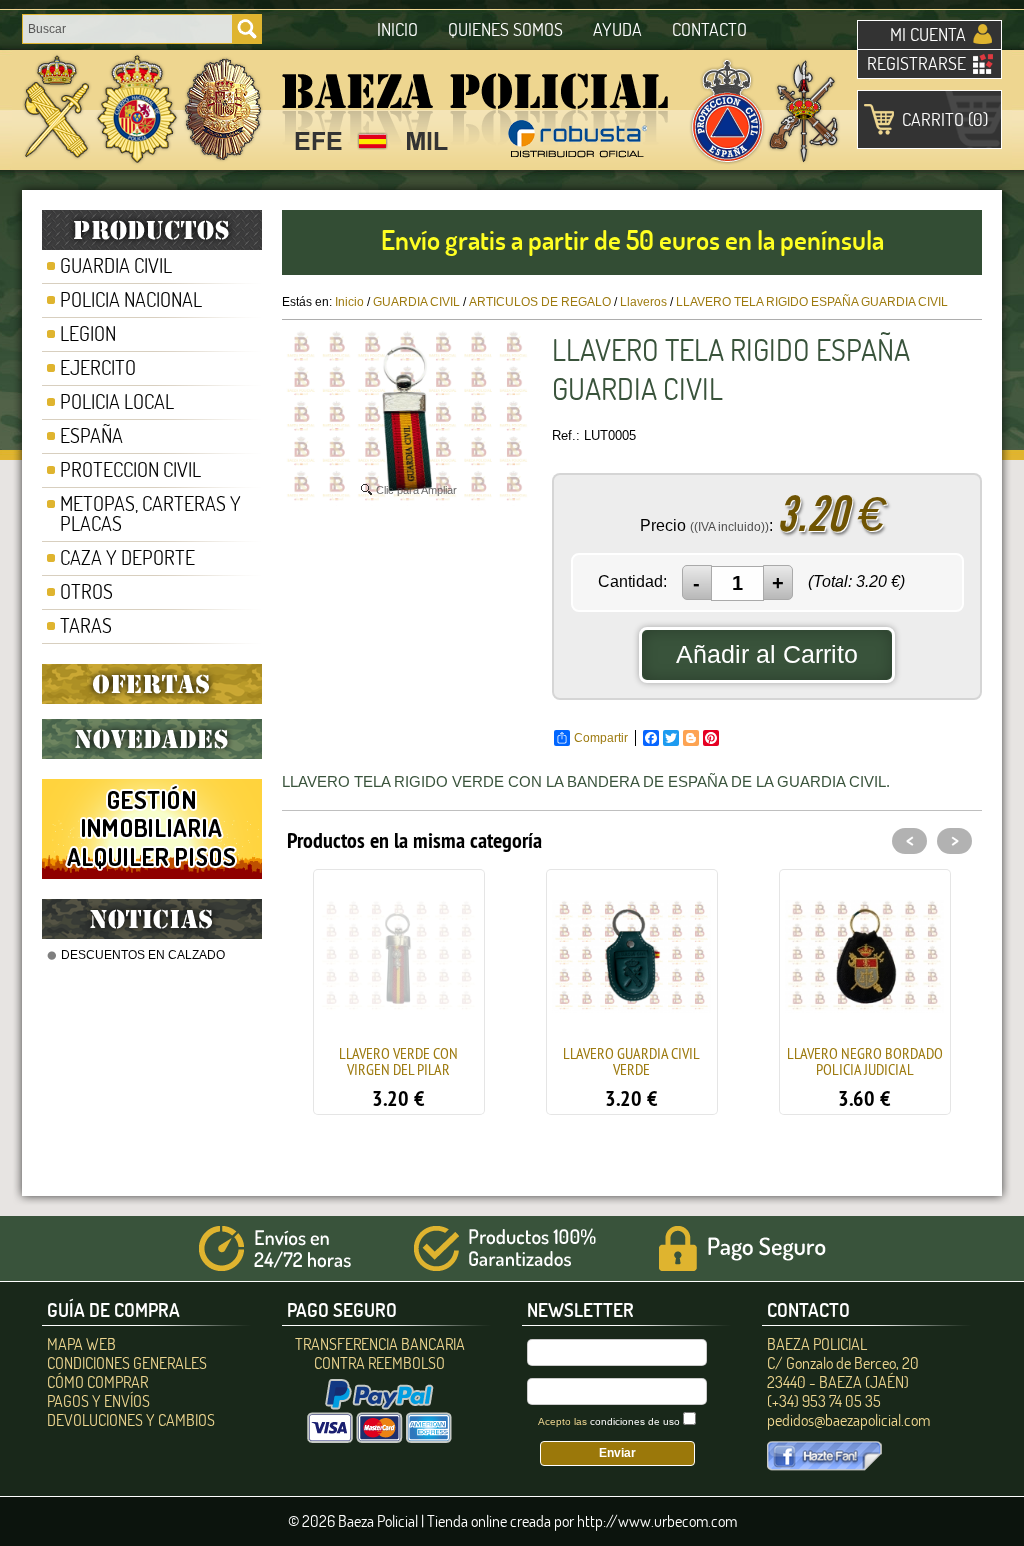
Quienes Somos (505, 29)
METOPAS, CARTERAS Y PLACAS (150, 513)
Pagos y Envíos (98, 1401)
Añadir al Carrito (767, 654)
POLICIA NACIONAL (131, 299)
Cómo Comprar (97, 1382)
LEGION (88, 333)
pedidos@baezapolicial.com (848, 1420)
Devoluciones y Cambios (131, 1420)
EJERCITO (98, 367)
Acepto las (609, 1421)
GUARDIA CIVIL (116, 265)
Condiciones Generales (127, 1363)
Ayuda (617, 29)
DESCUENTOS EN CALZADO (143, 955)
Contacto (709, 29)
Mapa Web (81, 1344)
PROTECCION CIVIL (130, 469)
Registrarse (916, 63)
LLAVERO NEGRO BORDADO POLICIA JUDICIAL (865, 1061)
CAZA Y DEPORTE (127, 557)
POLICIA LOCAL (117, 401)
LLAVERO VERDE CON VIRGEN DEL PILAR (398, 1061)
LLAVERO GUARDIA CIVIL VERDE (631, 1061)
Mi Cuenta (928, 34)
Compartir (601, 738)
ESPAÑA (91, 435)
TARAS (86, 625)
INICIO (397, 29)
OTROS (86, 591)
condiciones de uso (635, 1421)
